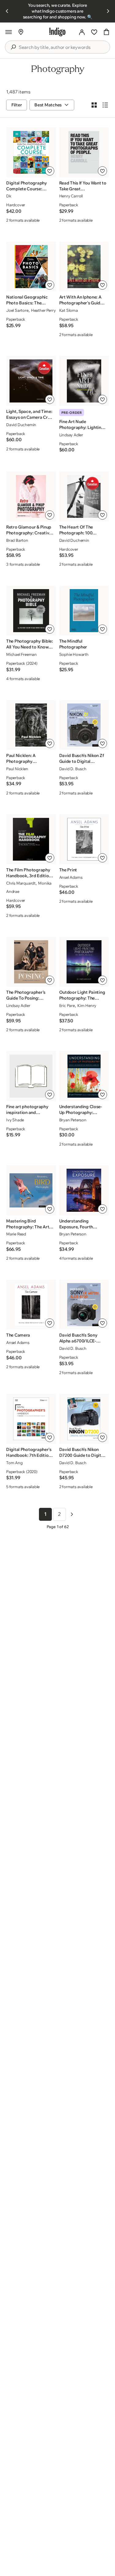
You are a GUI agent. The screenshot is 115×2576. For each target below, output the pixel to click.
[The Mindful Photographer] (84, 611)
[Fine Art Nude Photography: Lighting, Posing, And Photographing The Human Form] (84, 381)
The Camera (18, 1335)
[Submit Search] (13, 47)
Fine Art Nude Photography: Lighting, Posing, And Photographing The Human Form (82, 425)
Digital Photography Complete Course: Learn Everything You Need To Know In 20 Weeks (27, 186)
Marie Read (16, 1234)
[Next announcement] (108, 11)
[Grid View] (94, 105)
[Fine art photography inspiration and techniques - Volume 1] (31, 1076)
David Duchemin (21, 425)
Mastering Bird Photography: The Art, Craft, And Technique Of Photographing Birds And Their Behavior (28, 1224)
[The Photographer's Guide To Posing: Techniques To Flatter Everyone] (31, 962)
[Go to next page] (72, 1514)
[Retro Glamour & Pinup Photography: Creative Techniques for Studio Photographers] (31, 497)
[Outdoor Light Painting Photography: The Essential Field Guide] (84, 962)
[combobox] (62, 47)
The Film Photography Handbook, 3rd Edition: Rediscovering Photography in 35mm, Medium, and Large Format (29, 873)
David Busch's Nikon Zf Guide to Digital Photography (82, 759)
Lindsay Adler (18, 1005)
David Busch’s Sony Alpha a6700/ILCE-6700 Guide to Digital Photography (80, 1338)
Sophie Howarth (74, 654)
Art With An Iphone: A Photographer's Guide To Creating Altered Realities (81, 300)
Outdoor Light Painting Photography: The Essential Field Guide (82, 995)
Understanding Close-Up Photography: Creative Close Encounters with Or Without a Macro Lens (81, 1110)
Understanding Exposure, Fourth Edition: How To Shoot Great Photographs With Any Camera (81, 1224)
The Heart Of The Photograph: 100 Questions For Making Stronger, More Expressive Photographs (81, 530)
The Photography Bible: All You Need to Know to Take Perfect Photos (30, 644)
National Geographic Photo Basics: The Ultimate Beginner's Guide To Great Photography (27, 300)
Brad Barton (17, 540)
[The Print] (84, 839)
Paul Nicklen (17, 769)
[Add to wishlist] (50, 171)
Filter (17, 105)
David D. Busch (73, 769)
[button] (9, 32)
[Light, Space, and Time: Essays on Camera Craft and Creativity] (31, 381)
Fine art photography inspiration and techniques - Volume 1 (28, 1110)
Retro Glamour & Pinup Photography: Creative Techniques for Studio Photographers (29, 530)
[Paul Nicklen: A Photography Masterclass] (31, 725)
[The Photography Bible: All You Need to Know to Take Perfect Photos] (31, 611)
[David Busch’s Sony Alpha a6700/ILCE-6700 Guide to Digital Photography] (84, 1305)
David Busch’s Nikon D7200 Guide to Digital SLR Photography (82, 1452)
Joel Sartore (17, 310)
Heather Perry (43, 310)
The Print (68, 870)
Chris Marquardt (21, 883)
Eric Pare (67, 1005)
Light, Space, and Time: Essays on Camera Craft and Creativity (30, 414)
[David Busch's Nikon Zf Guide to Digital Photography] (84, 725)
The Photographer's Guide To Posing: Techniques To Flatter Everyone (27, 995)
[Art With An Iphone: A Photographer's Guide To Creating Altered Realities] (84, 267)
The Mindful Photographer (73, 644)
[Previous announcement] (7, 11)
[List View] (105, 105)
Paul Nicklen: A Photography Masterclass (21, 759)
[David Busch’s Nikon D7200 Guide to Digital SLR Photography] (84, 1419)
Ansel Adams (71, 877)
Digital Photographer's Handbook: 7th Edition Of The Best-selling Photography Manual (29, 1452)
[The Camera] (31, 1305)
